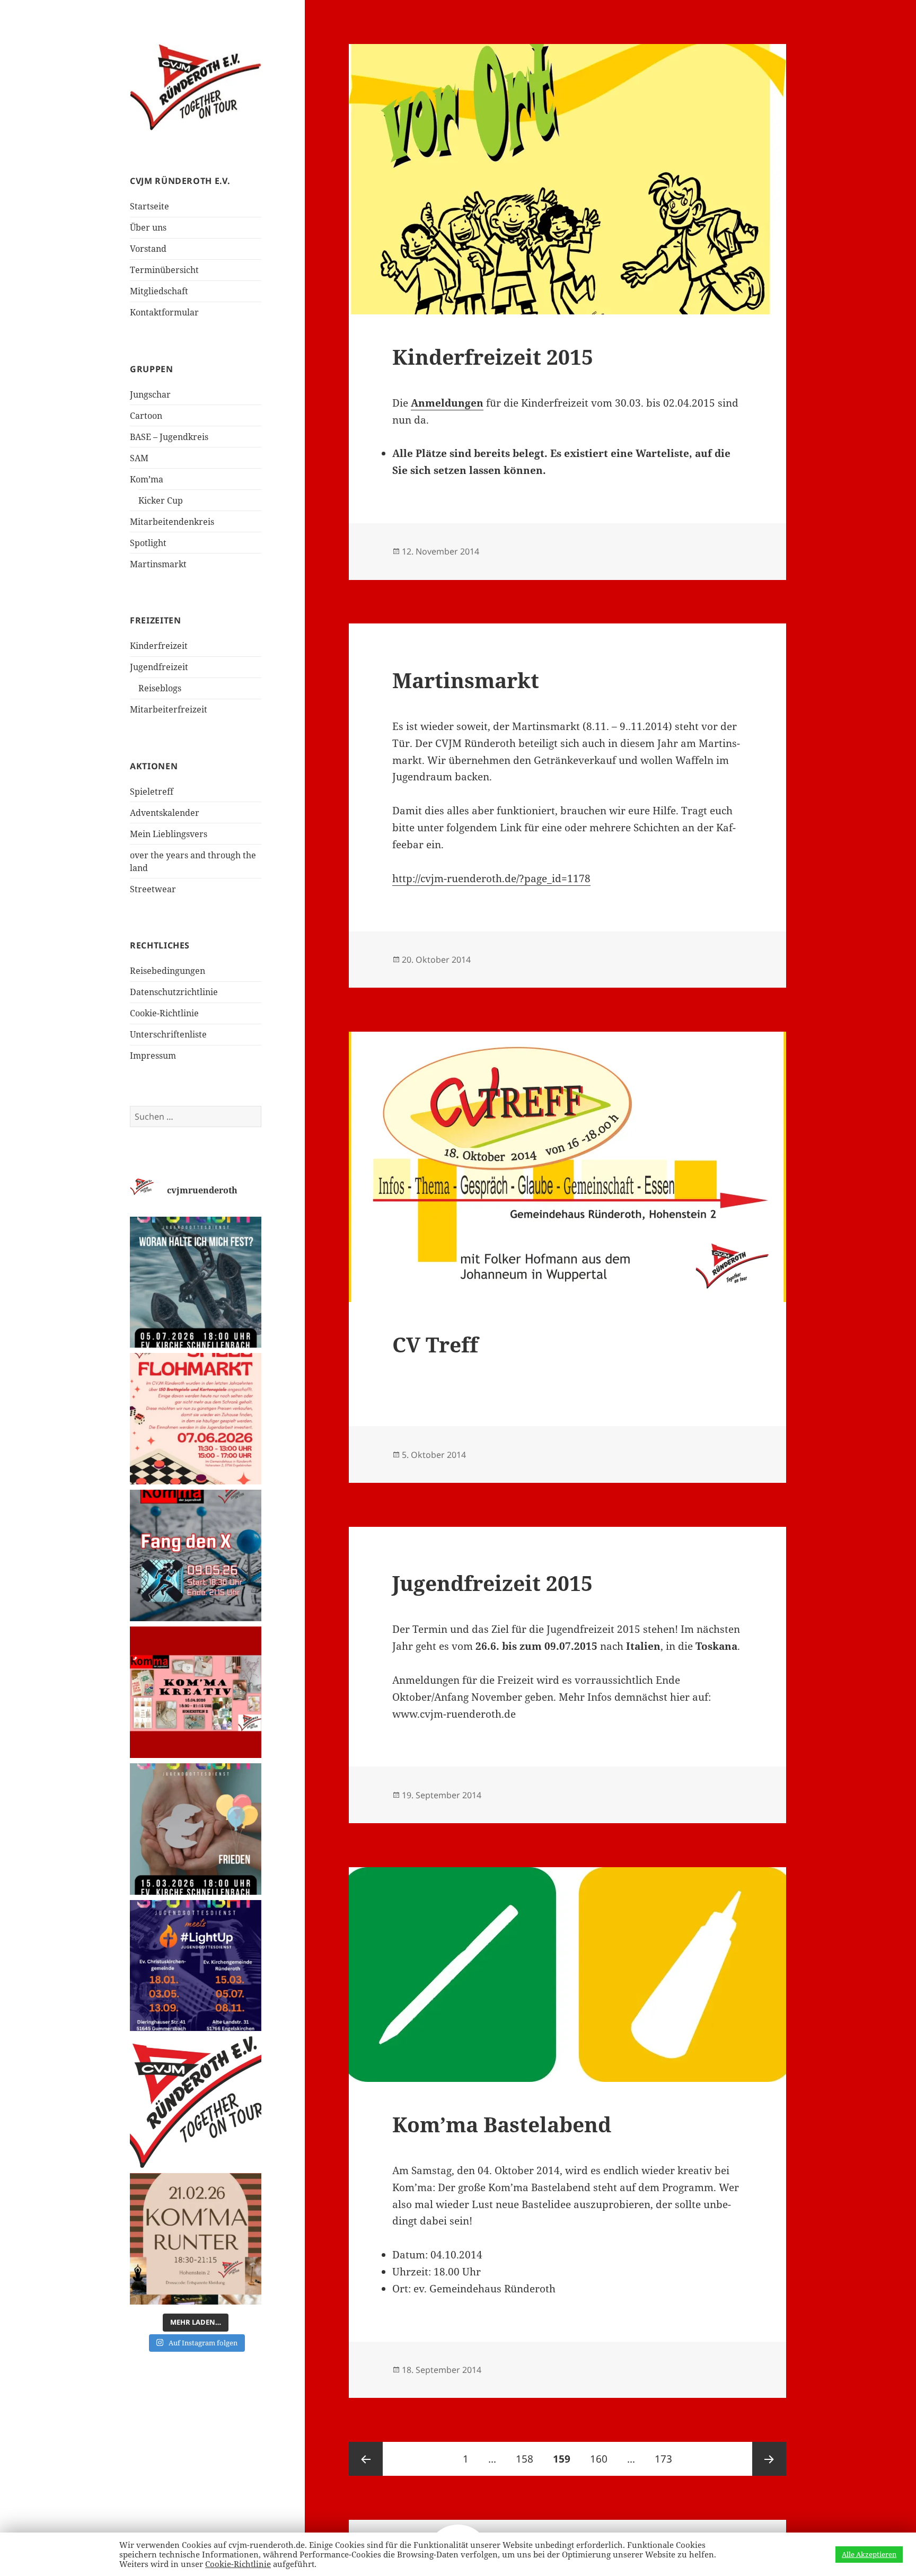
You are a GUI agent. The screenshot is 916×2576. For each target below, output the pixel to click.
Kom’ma (147, 479)
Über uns (148, 227)
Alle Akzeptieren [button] (869, 2554)
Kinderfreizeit (159, 646)
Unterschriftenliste (168, 1034)
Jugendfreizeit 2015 (492, 1583)
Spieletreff (152, 792)
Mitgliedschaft (159, 291)
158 (527, 2459)
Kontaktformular (164, 312)
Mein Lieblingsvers (169, 834)
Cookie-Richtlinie (164, 1013)
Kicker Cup (161, 500)
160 (601, 2459)
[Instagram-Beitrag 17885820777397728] (196, 1419)
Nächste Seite (769, 2459)
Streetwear (153, 889)
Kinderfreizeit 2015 (493, 357)
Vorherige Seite (366, 2459)
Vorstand (148, 249)
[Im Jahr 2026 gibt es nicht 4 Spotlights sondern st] (196, 1966)
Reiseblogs (160, 688)
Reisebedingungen (168, 971)
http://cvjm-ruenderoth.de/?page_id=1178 (491, 878)
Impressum (153, 1056)
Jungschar (150, 394)
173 (666, 2459)
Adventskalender (165, 813)
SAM (139, 458)
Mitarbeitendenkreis (172, 522)
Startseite (149, 206)
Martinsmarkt (158, 564)
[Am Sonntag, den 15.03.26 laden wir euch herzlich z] (196, 1829)
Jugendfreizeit (159, 667)
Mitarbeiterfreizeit (169, 709)
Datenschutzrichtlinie (174, 992)
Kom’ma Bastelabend (502, 2124)
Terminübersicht (164, 270)
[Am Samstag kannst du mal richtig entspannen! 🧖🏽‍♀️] (196, 2239)
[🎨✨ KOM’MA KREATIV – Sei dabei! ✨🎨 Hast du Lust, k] (196, 1692)
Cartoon (146, 416)
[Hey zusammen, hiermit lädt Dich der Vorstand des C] (196, 2102)
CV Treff (435, 1344)
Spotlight (148, 543)
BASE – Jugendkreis (169, 437)
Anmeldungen (447, 403)
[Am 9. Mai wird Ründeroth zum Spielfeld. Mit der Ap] (196, 1555)
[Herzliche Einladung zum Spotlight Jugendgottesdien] (196, 1282)
